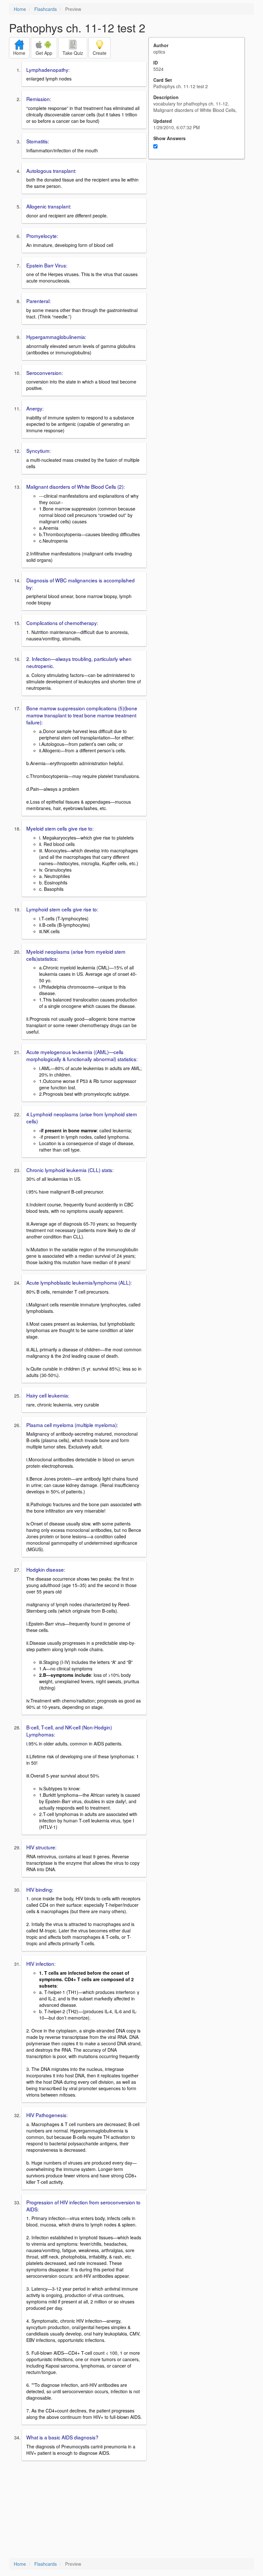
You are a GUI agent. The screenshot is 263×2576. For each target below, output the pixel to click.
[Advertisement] (200, 222)
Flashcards (46, 9)
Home (20, 9)
